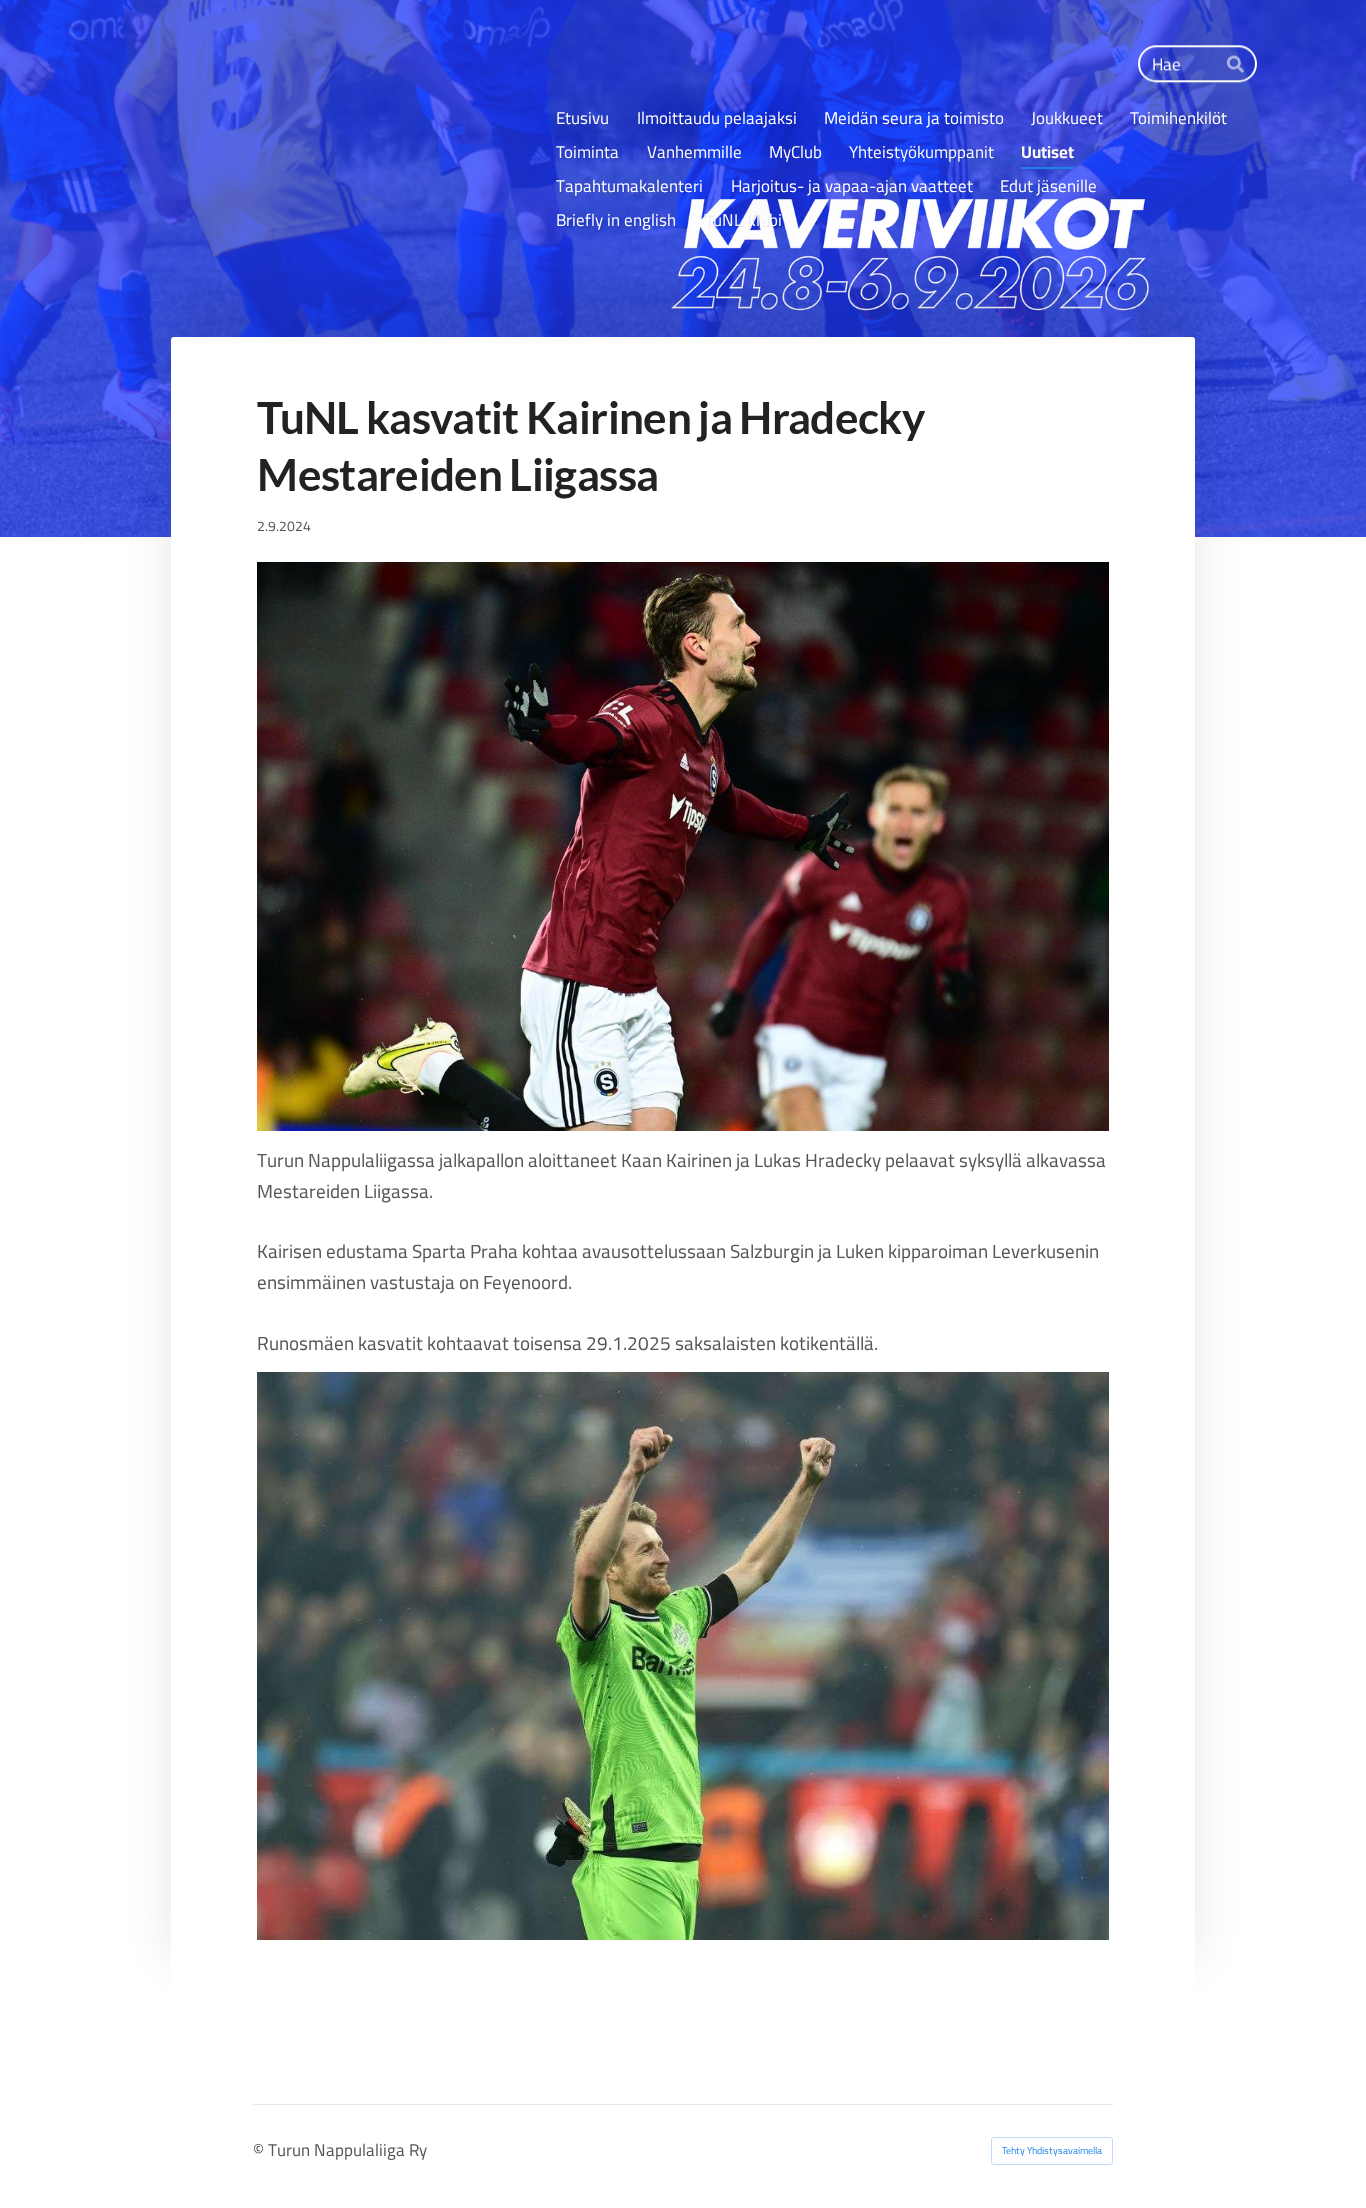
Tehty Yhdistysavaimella (1052, 2150)
